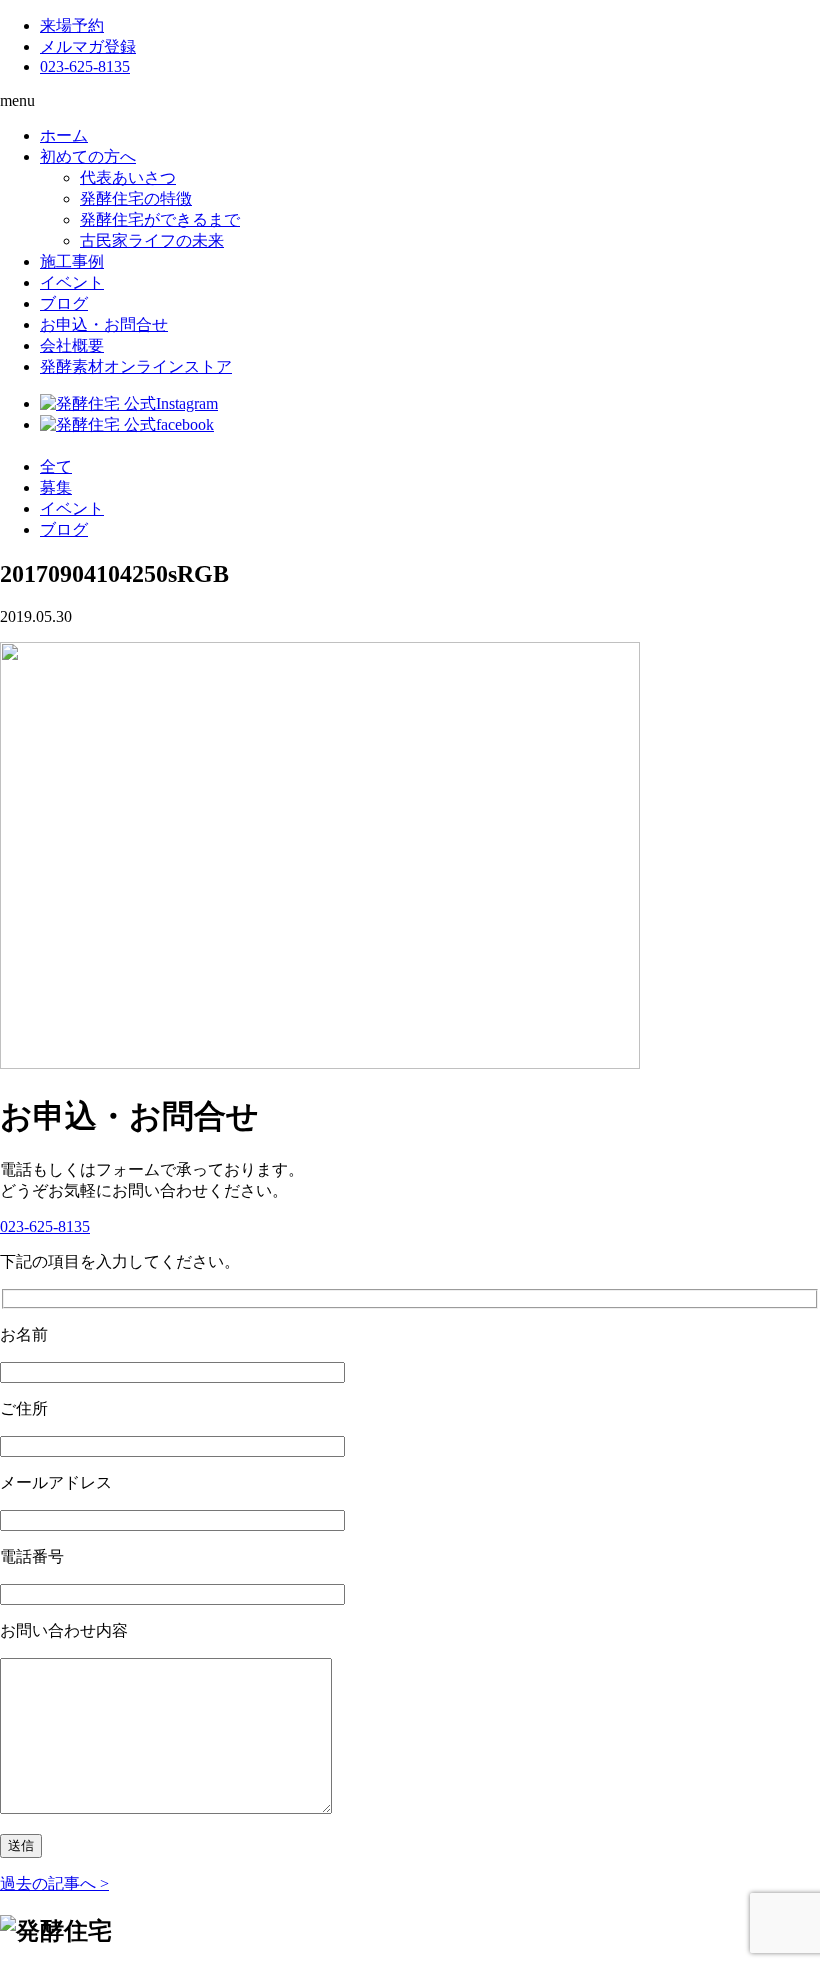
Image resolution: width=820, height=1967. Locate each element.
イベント (72, 282)
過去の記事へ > (54, 1883)
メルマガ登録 (88, 46)
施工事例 (72, 261)
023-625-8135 (85, 66)
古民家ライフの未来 (152, 240)
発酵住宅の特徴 (136, 198)
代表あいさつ (128, 177)
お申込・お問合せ (104, 324)
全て (56, 466)
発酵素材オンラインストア (136, 366)
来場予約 (72, 25)
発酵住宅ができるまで (160, 219)
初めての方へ (88, 156)
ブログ (64, 303)
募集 (56, 487)
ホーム (64, 135)
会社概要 (72, 345)
